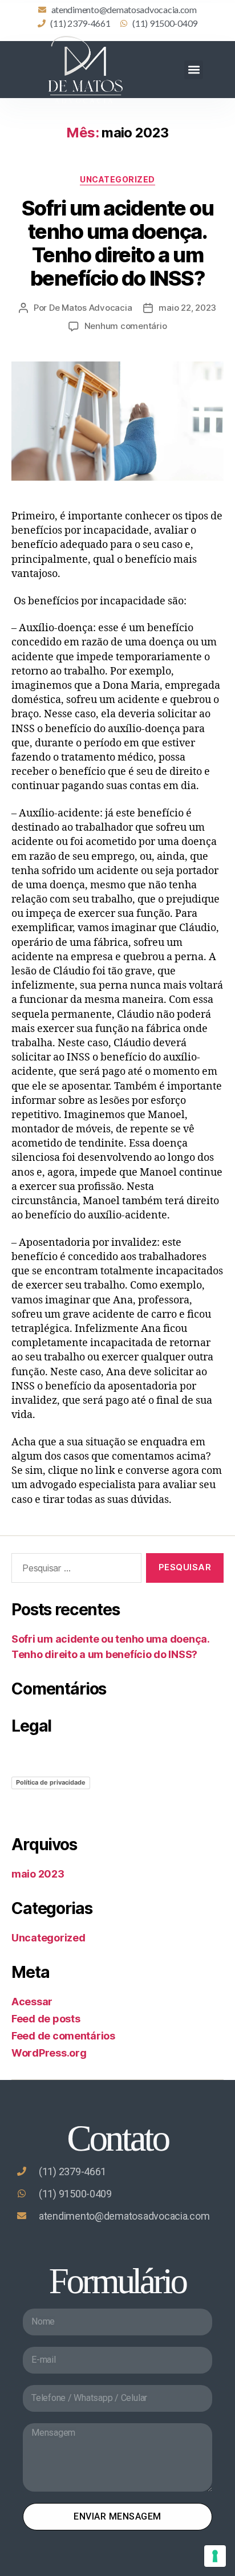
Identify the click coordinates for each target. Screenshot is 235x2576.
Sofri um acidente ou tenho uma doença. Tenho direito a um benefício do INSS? (117, 243)
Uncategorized (117, 179)
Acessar (32, 2002)
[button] (194, 70)
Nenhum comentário (126, 326)
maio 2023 (38, 1874)
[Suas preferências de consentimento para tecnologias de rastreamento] (215, 2556)
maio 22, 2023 (187, 308)
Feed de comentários (63, 2036)
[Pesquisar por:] (74, 1570)
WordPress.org (49, 2053)
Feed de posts (46, 2019)
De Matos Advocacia (90, 308)
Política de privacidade (51, 1782)
